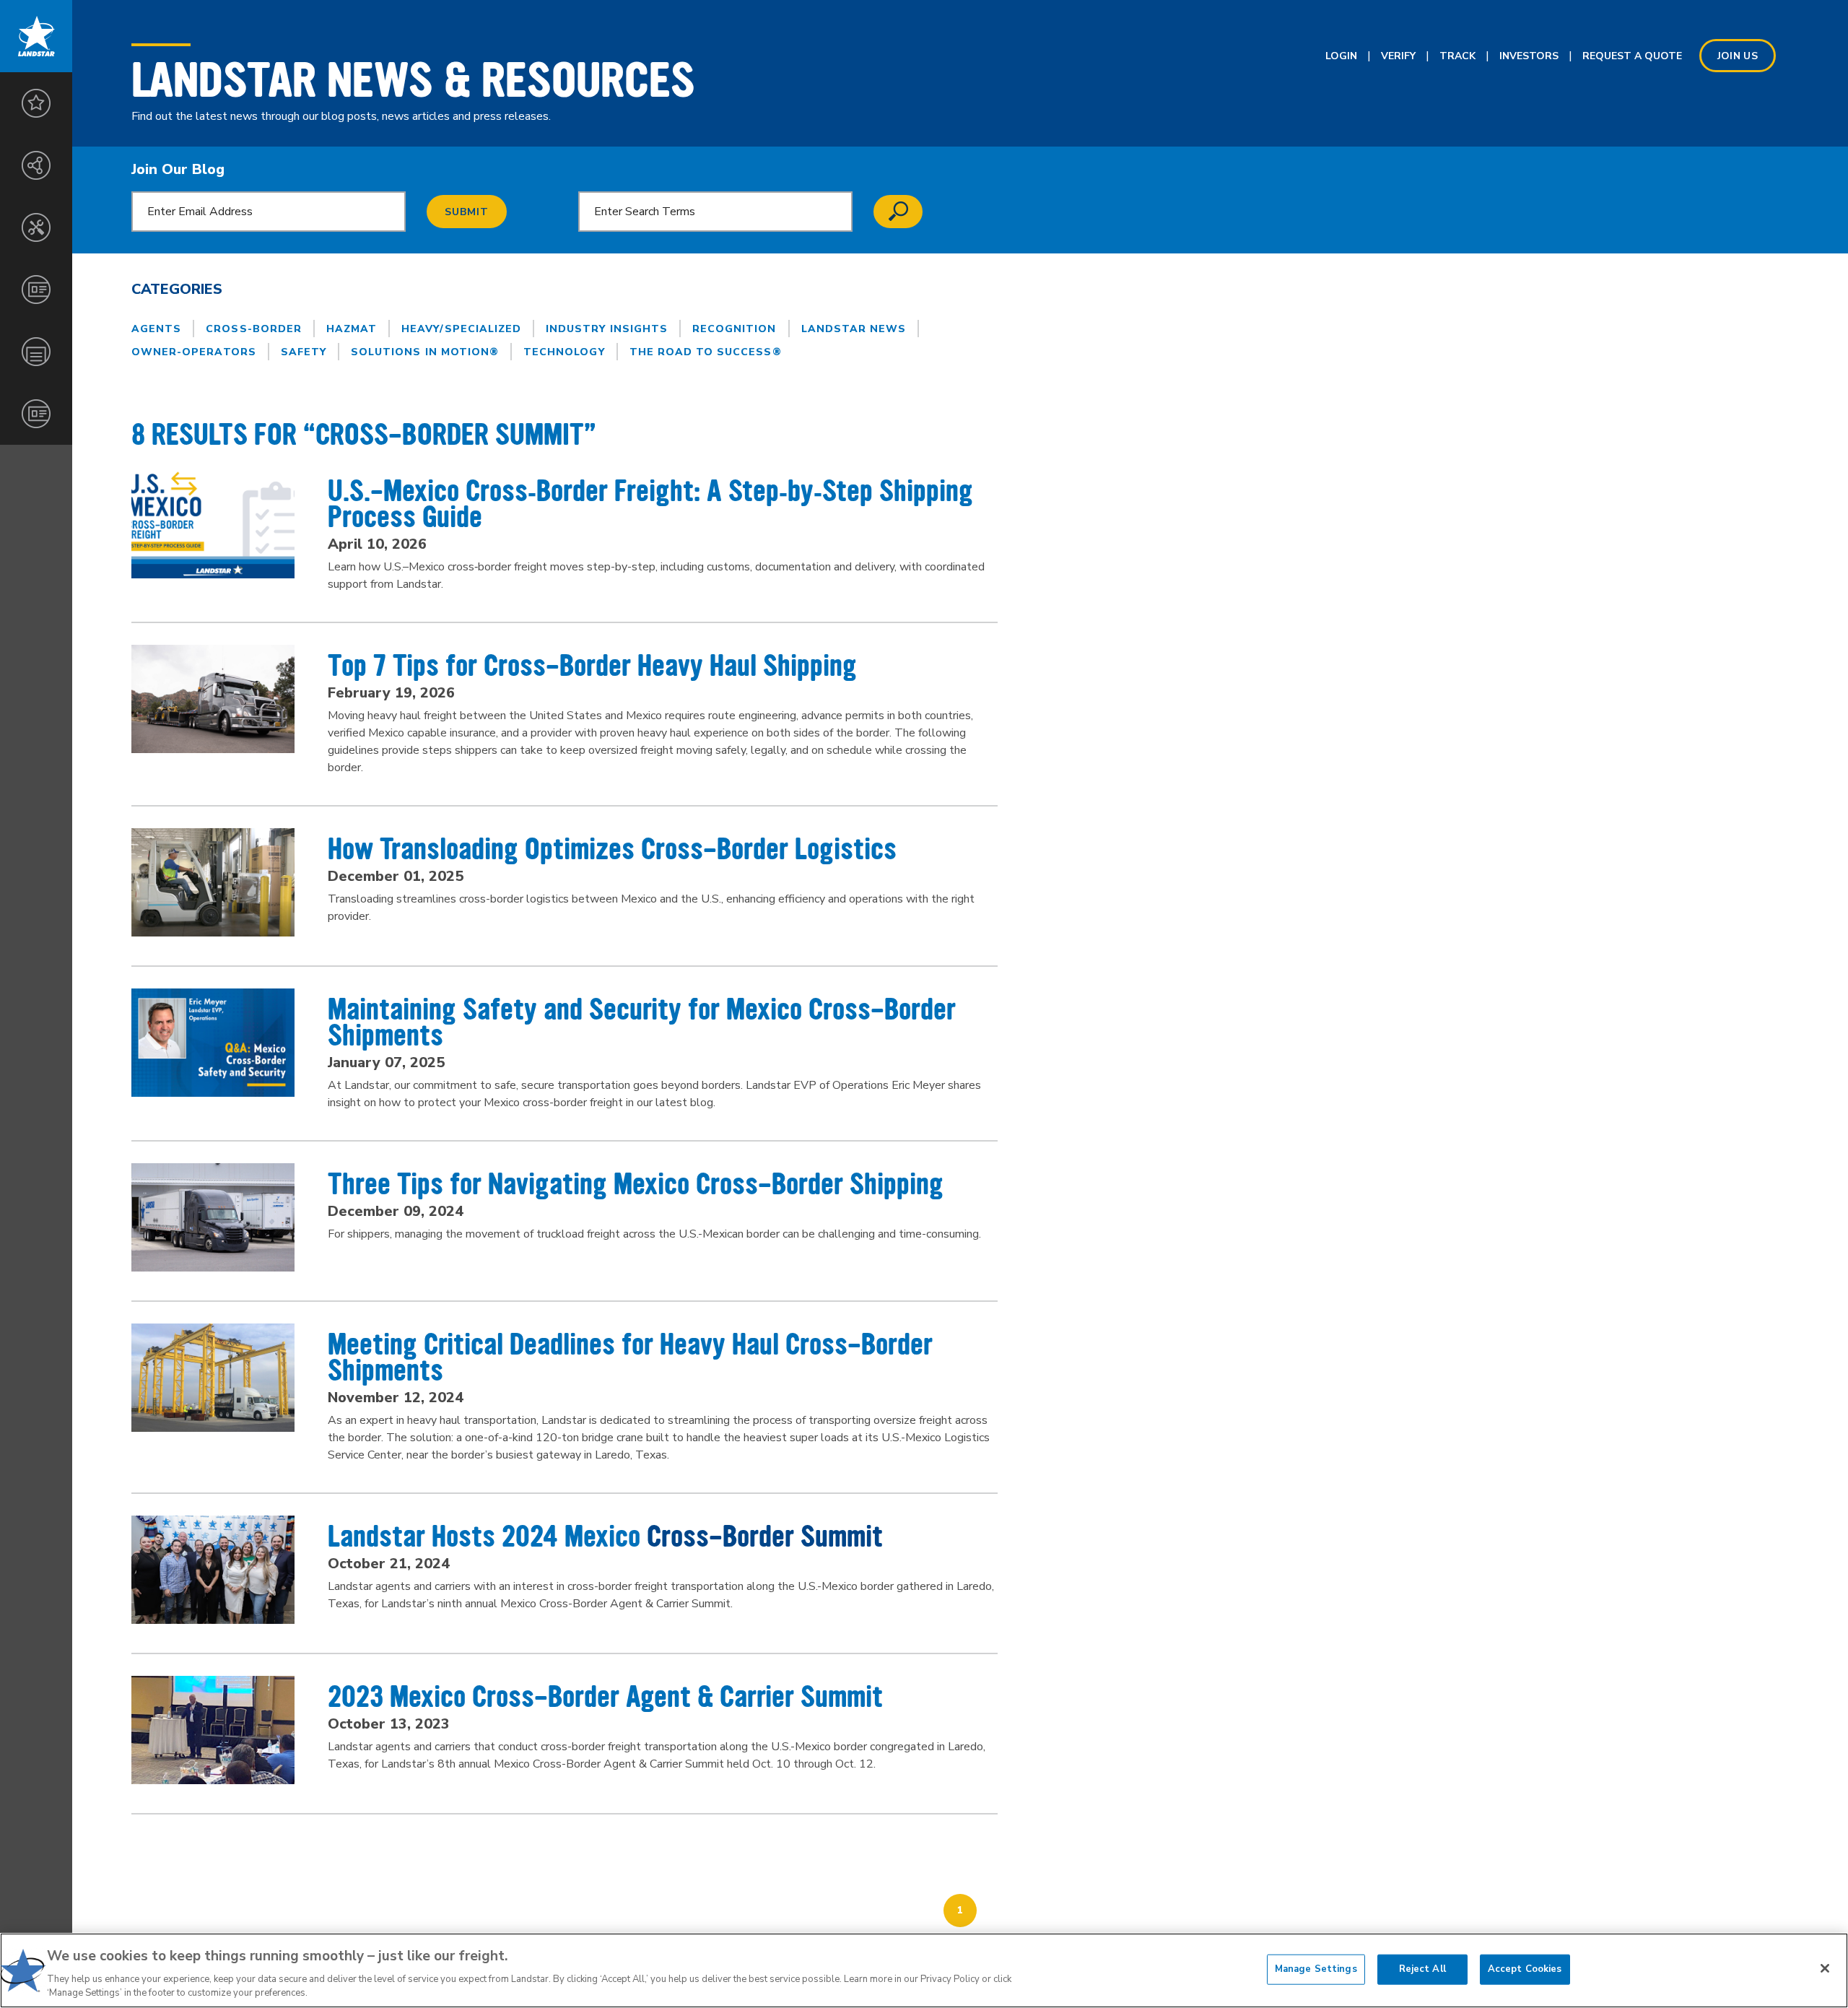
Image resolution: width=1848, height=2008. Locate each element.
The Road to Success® (706, 352)
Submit (467, 212)
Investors (1529, 56)
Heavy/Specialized (461, 329)
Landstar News (854, 329)
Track (1457, 56)
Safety (304, 352)
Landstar (36, 36)
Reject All (1422, 1969)
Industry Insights (607, 329)
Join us (1738, 56)
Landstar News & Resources (413, 80)
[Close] (1825, 1968)
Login (1341, 56)
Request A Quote (1632, 56)
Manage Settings (1316, 1969)
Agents (156, 329)
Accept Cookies (1525, 1969)
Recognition (735, 329)
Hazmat (352, 329)
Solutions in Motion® (425, 352)
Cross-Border (254, 329)
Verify (1398, 56)
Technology (564, 352)
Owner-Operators (194, 352)
